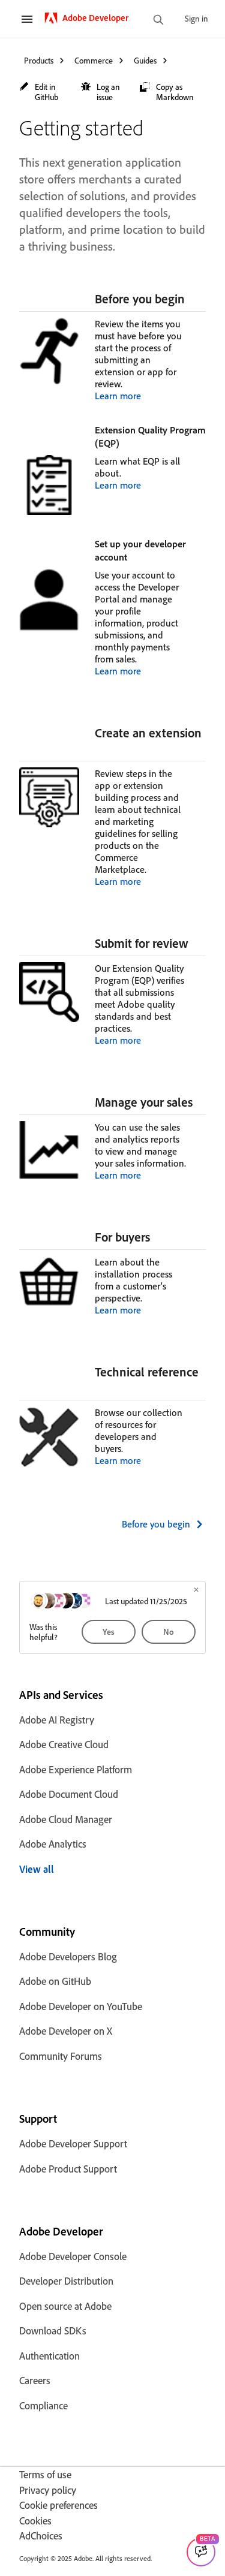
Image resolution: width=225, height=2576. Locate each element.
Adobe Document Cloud (69, 1794)
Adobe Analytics (53, 1844)
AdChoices (41, 2536)
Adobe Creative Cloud (64, 1744)
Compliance (43, 2405)
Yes (109, 1632)
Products (39, 60)
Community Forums (61, 2056)
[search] (158, 21)
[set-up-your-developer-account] (133, 557)
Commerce (94, 60)
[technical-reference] (100, 1387)
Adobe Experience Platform (76, 1769)
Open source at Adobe (65, 2306)
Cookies (35, 2521)
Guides (145, 60)
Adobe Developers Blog (68, 1956)
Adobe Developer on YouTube (81, 2006)
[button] (44, 92)
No (169, 1632)
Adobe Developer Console (73, 2256)
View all (37, 1869)
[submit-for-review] (194, 943)
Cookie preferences (58, 2505)
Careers (35, 2380)
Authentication (49, 2356)
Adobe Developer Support (73, 2143)
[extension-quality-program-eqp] (125, 443)
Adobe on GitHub (55, 1981)
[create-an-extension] (100, 748)
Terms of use (45, 2474)
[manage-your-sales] (198, 1102)
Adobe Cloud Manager (66, 1819)
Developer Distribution (66, 2281)
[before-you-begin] (190, 299)
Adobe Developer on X (66, 2031)
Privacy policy (48, 2490)
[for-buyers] (155, 1237)
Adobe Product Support (68, 2169)
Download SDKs (53, 2331)
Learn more (118, 396)
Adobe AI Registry (57, 1720)
